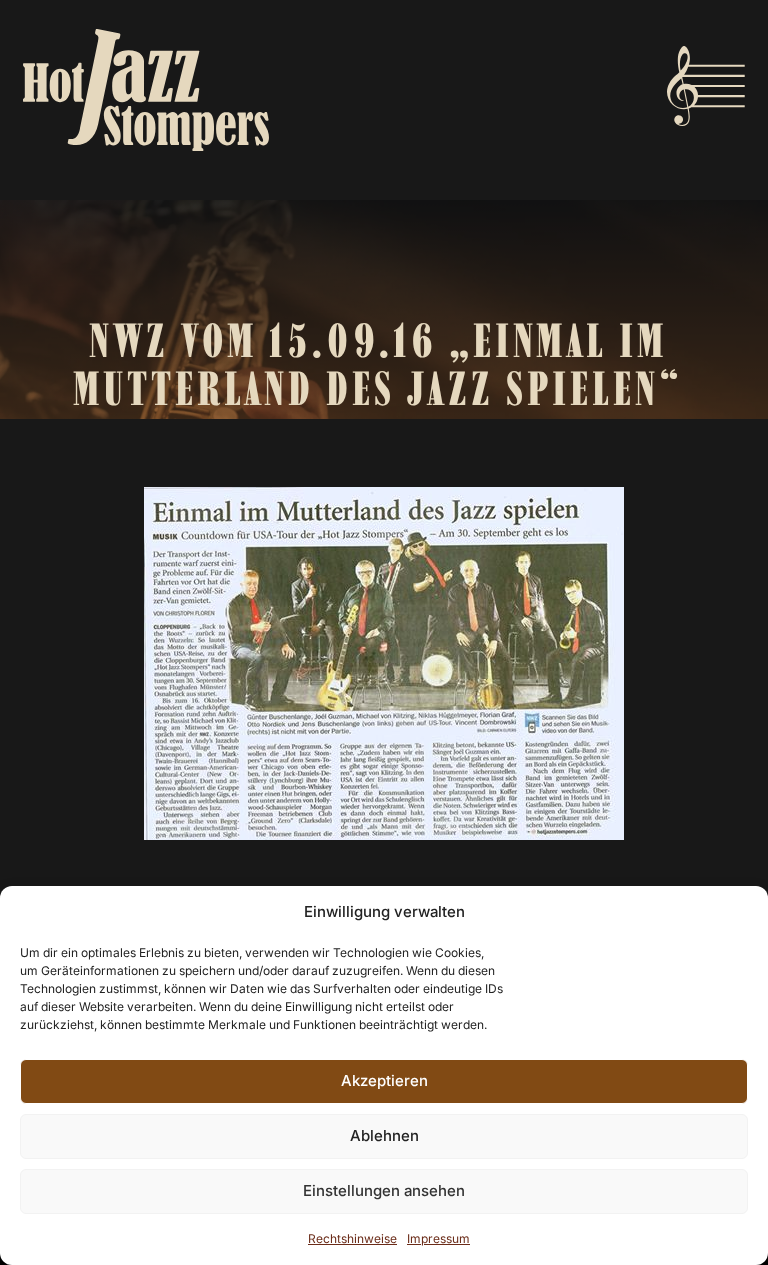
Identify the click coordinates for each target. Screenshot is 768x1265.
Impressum (438, 1238)
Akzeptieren (384, 1080)
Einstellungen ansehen (384, 1190)
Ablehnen (384, 1135)
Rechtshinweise (352, 1238)
